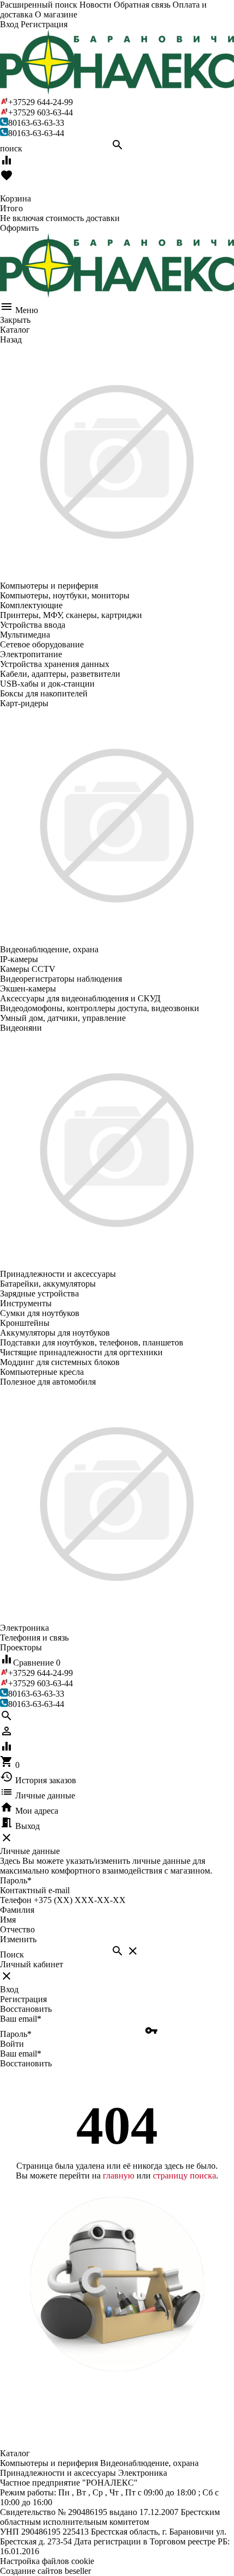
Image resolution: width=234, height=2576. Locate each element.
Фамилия (17, 1910)
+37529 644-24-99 (41, 102)
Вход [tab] (9, 1989)
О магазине (56, 14)
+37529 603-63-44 (41, 112)
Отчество (17, 1929)
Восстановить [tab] (26, 2009)
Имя (8, 1920)
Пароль (16, 1880)
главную (119, 2176)
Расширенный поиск (39, 5)
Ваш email (21, 2019)
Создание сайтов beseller (45, 2571)
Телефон (16, 1900)
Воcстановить (26, 2063)
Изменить (18, 1939)
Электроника (143, 2473)
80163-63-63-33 (36, 123)
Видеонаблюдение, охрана (149, 2463)
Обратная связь (142, 5)
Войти (12, 2044)
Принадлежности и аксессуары (58, 2473)
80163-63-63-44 (36, 133)
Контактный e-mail (36, 1890)
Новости (96, 5)
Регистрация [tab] (23, 1999)
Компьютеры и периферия (49, 2463)
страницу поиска (184, 2176)
